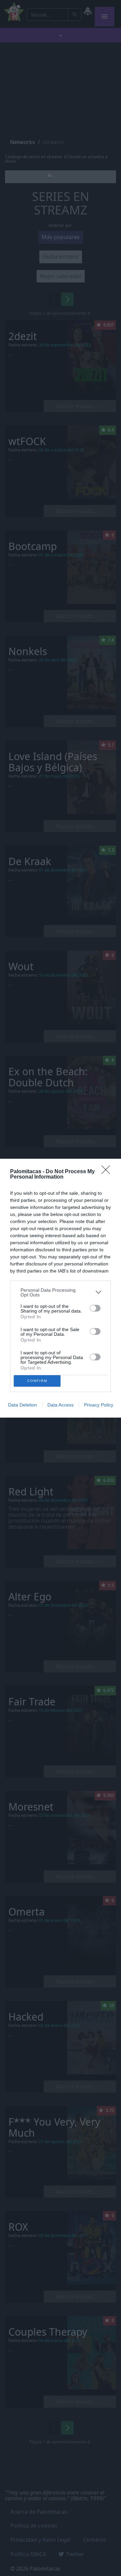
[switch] (95, 1308)
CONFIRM (37, 1381)
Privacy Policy (99, 1405)
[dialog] (61, 1288)
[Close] (108, 1172)
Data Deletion (23, 1405)
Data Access (61, 1405)
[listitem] (61, 1292)
